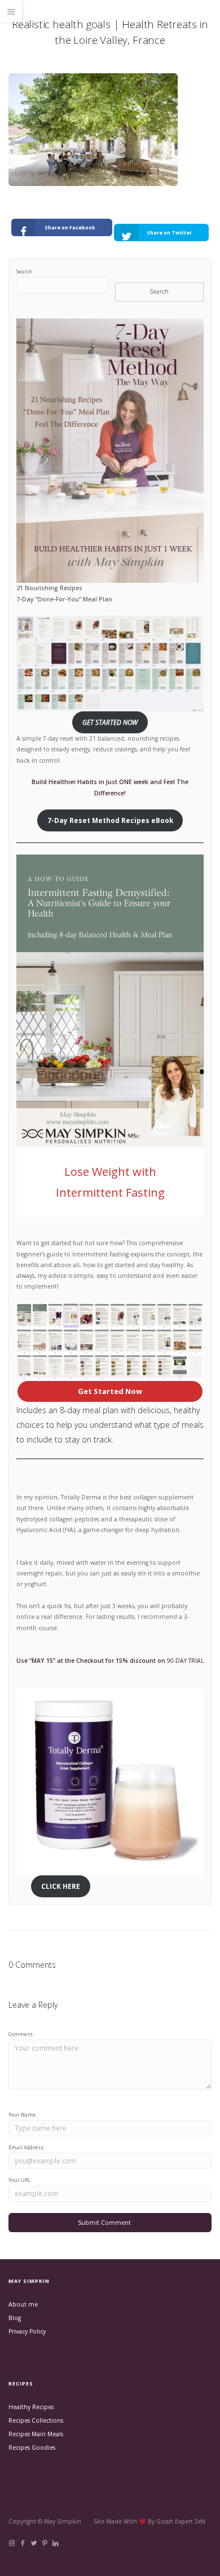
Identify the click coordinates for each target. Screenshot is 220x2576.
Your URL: (20, 2180)
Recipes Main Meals (36, 2434)
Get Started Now (110, 1391)
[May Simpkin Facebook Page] (22, 2543)
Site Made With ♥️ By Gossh (134, 2521)
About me (23, 2304)
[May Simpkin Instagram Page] (12, 2543)
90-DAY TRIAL (185, 1661)
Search (24, 271)
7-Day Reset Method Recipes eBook (110, 820)
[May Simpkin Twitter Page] (34, 2543)
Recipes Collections (36, 2420)
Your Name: (23, 2115)
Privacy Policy (27, 2331)
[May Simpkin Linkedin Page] (55, 2543)
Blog (15, 2318)
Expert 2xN (190, 2521)
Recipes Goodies (32, 2447)
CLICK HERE (61, 1886)
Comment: (21, 2034)
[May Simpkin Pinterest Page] (44, 2543)
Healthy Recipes (31, 2407)
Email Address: (27, 2147)
